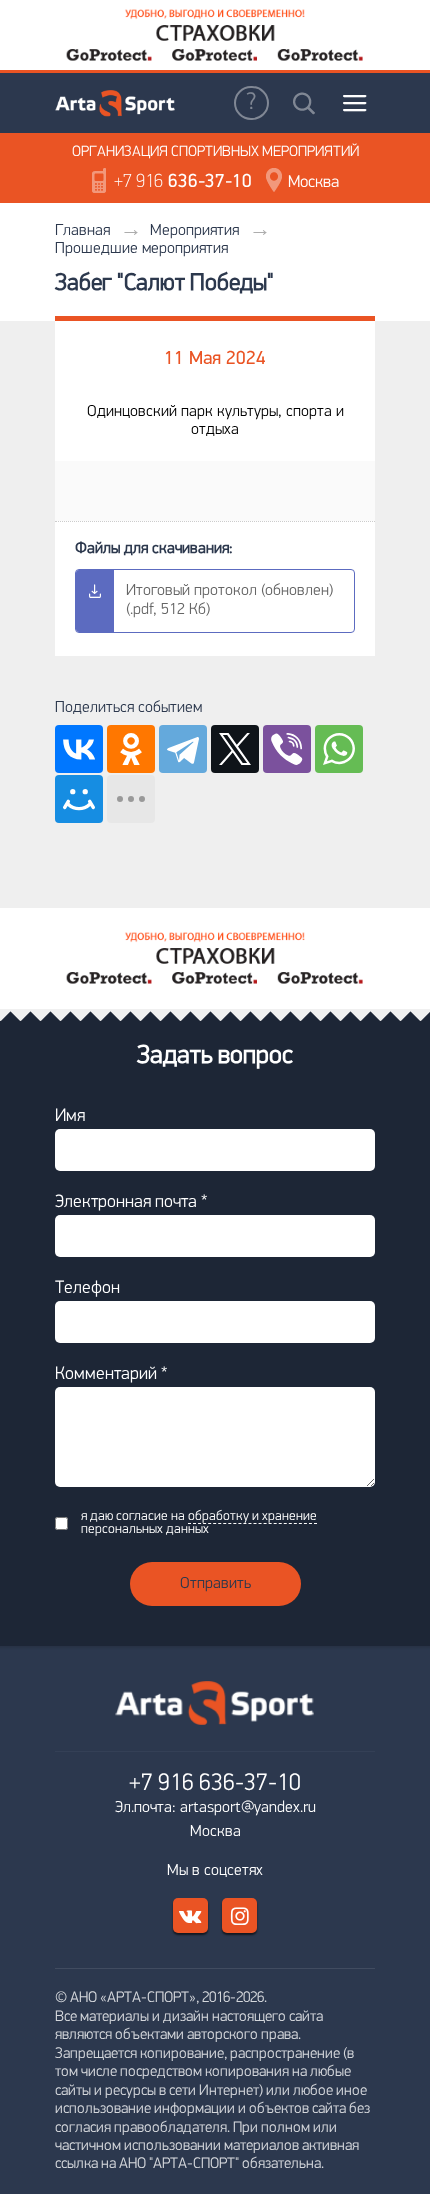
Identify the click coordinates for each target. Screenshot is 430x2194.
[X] (235, 749)
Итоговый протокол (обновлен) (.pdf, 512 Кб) (229, 600)
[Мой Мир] (79, 799)
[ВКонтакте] (79, 749)
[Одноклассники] (131, 749)
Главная (82, 231)
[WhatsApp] (339, 749)
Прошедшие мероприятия (141, 249)
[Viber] (287, 749)
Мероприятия (194, 231)
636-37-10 (183, 182)
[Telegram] (183, 749)
